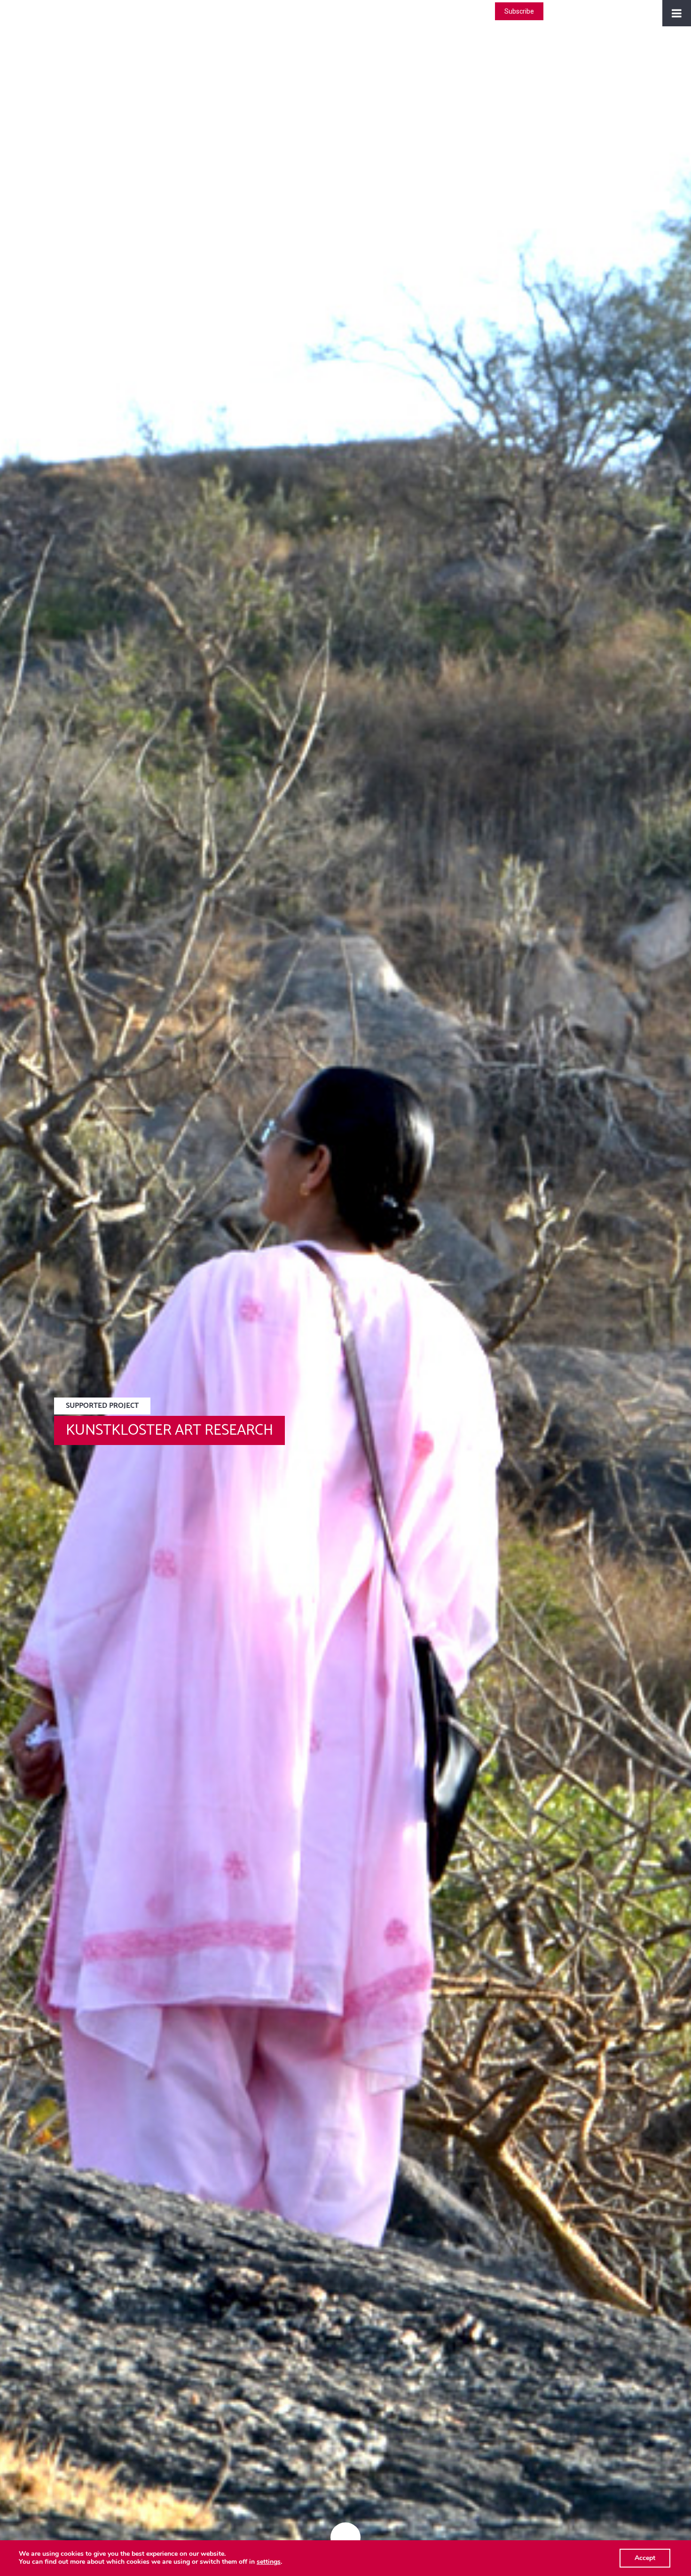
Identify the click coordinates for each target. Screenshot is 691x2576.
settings (269, 2562)
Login (478, 11)
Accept (645, 2558)
